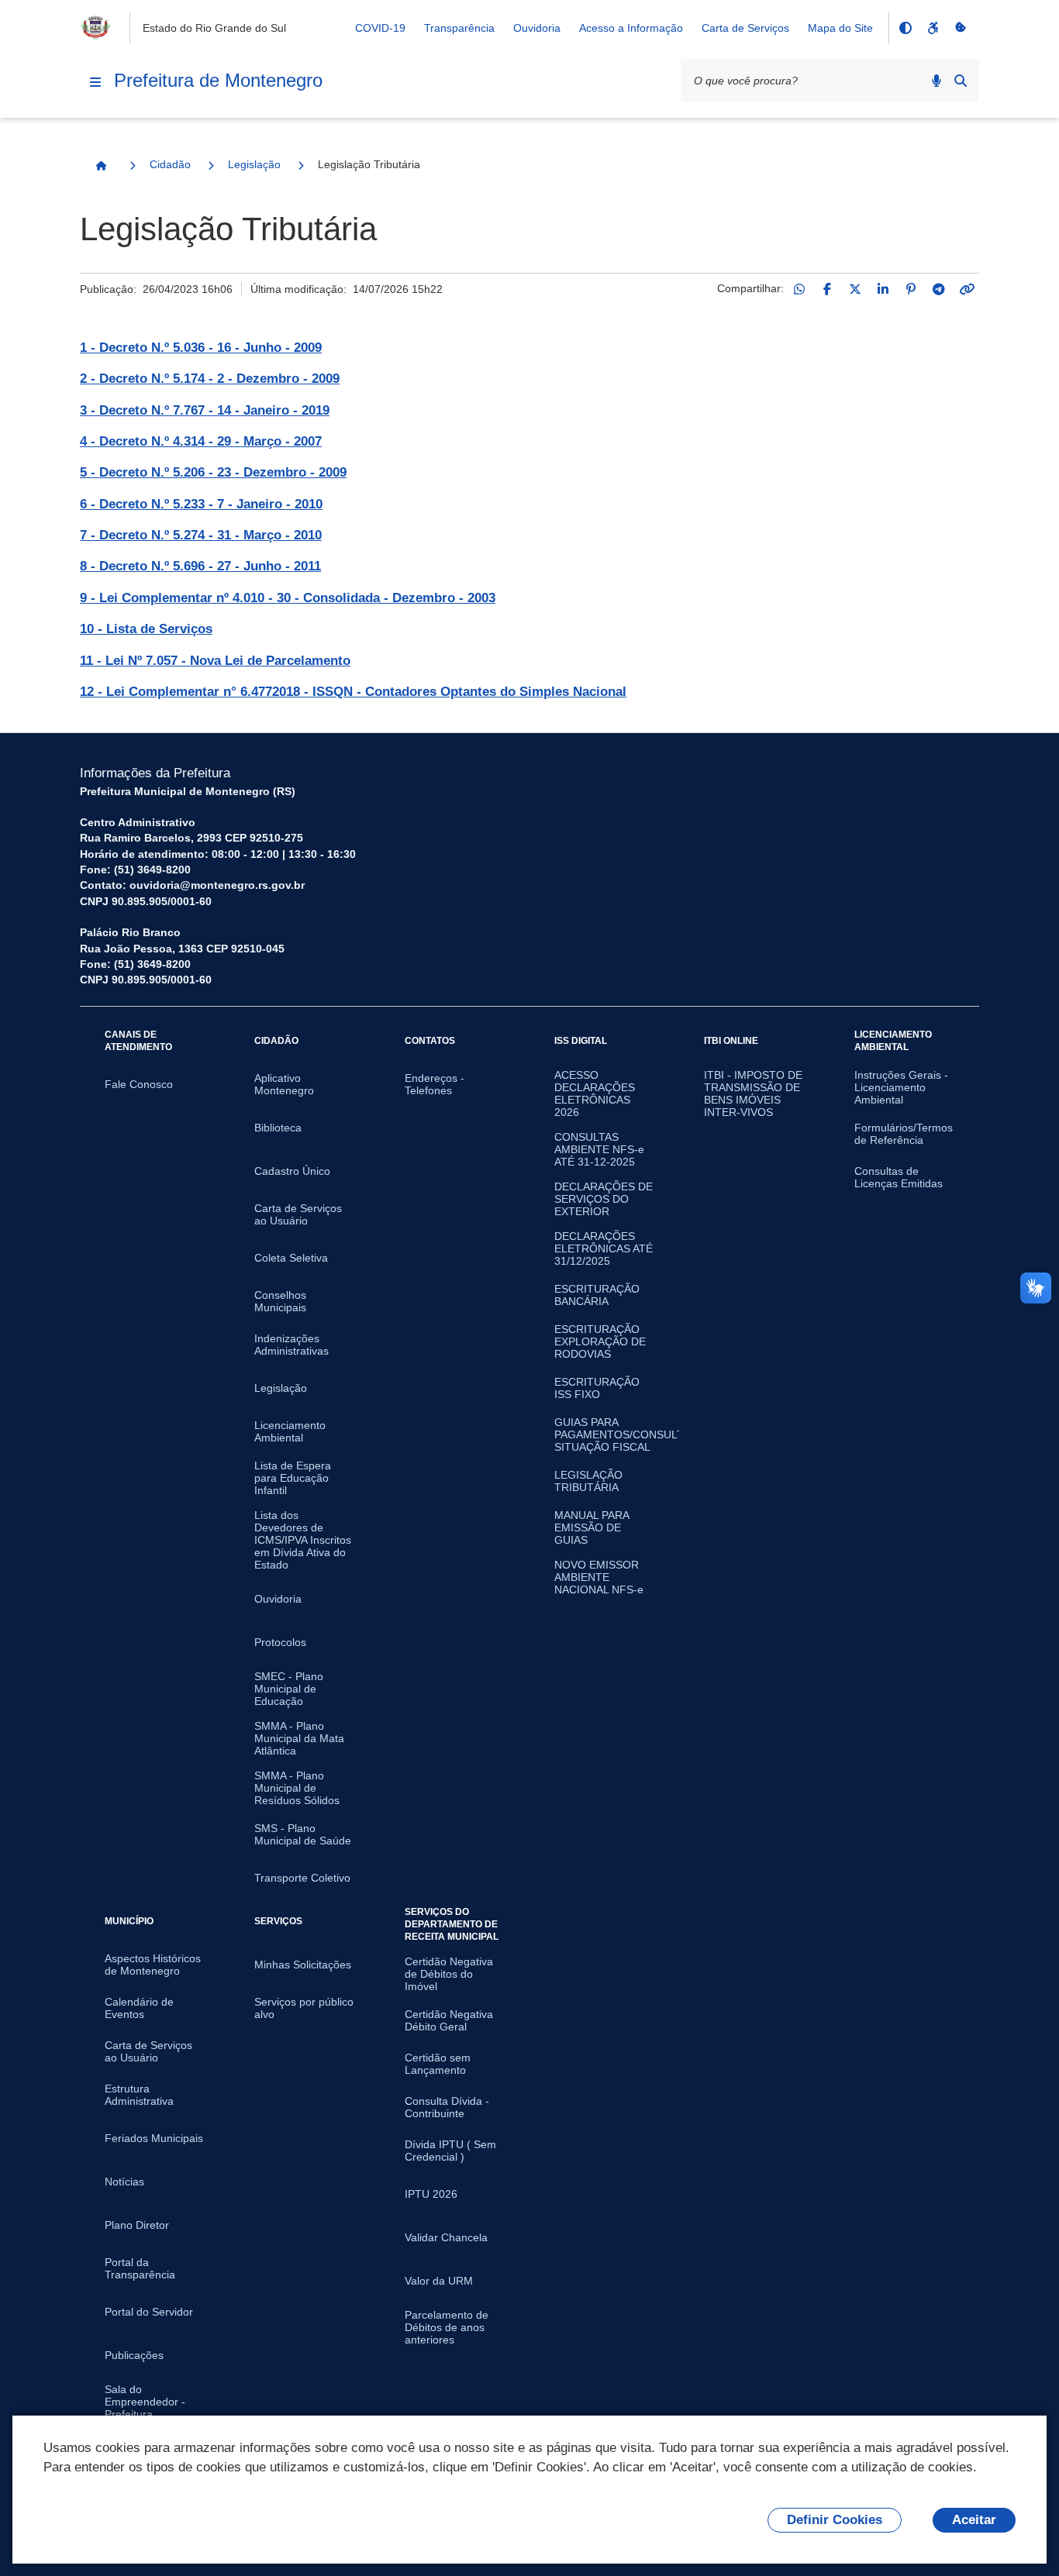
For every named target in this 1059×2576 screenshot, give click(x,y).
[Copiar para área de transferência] (967, 289)
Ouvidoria (537, 28)
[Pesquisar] (961, 81)
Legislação (254, 164)
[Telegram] (939, 289)
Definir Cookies (835, 2520)
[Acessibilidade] (933, 28)
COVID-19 (380, 28)
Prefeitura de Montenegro (218, 80)
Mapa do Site (840, 28)
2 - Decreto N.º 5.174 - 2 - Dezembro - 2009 (210, 379)
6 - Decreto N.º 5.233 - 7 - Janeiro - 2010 (201, 504)
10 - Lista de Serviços (146, 629)
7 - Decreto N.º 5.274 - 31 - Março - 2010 (201, 535)
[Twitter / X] (855, 289)
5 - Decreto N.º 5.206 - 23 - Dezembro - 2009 (213, 472)
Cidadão (170, 164)
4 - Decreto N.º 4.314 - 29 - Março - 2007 (201, 441)
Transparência (459, 28)
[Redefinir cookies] (961, 28)
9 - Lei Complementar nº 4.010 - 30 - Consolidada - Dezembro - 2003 (288, 598)
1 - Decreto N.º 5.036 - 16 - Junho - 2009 (201, 348)
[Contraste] (905, 28)
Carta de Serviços (745, 28)
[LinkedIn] (883, 289)
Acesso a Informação (631, 28)
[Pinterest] (911, 289)
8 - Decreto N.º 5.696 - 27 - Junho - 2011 (200, 566)
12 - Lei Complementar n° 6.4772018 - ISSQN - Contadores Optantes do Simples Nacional (353, 692)
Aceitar (974, 2520)
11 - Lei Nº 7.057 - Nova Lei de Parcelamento (215, 661)
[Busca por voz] (937, 81)
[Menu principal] (95, 82)
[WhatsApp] (799, 289)
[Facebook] (827, 289)
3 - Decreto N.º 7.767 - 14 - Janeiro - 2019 (205, 410)
